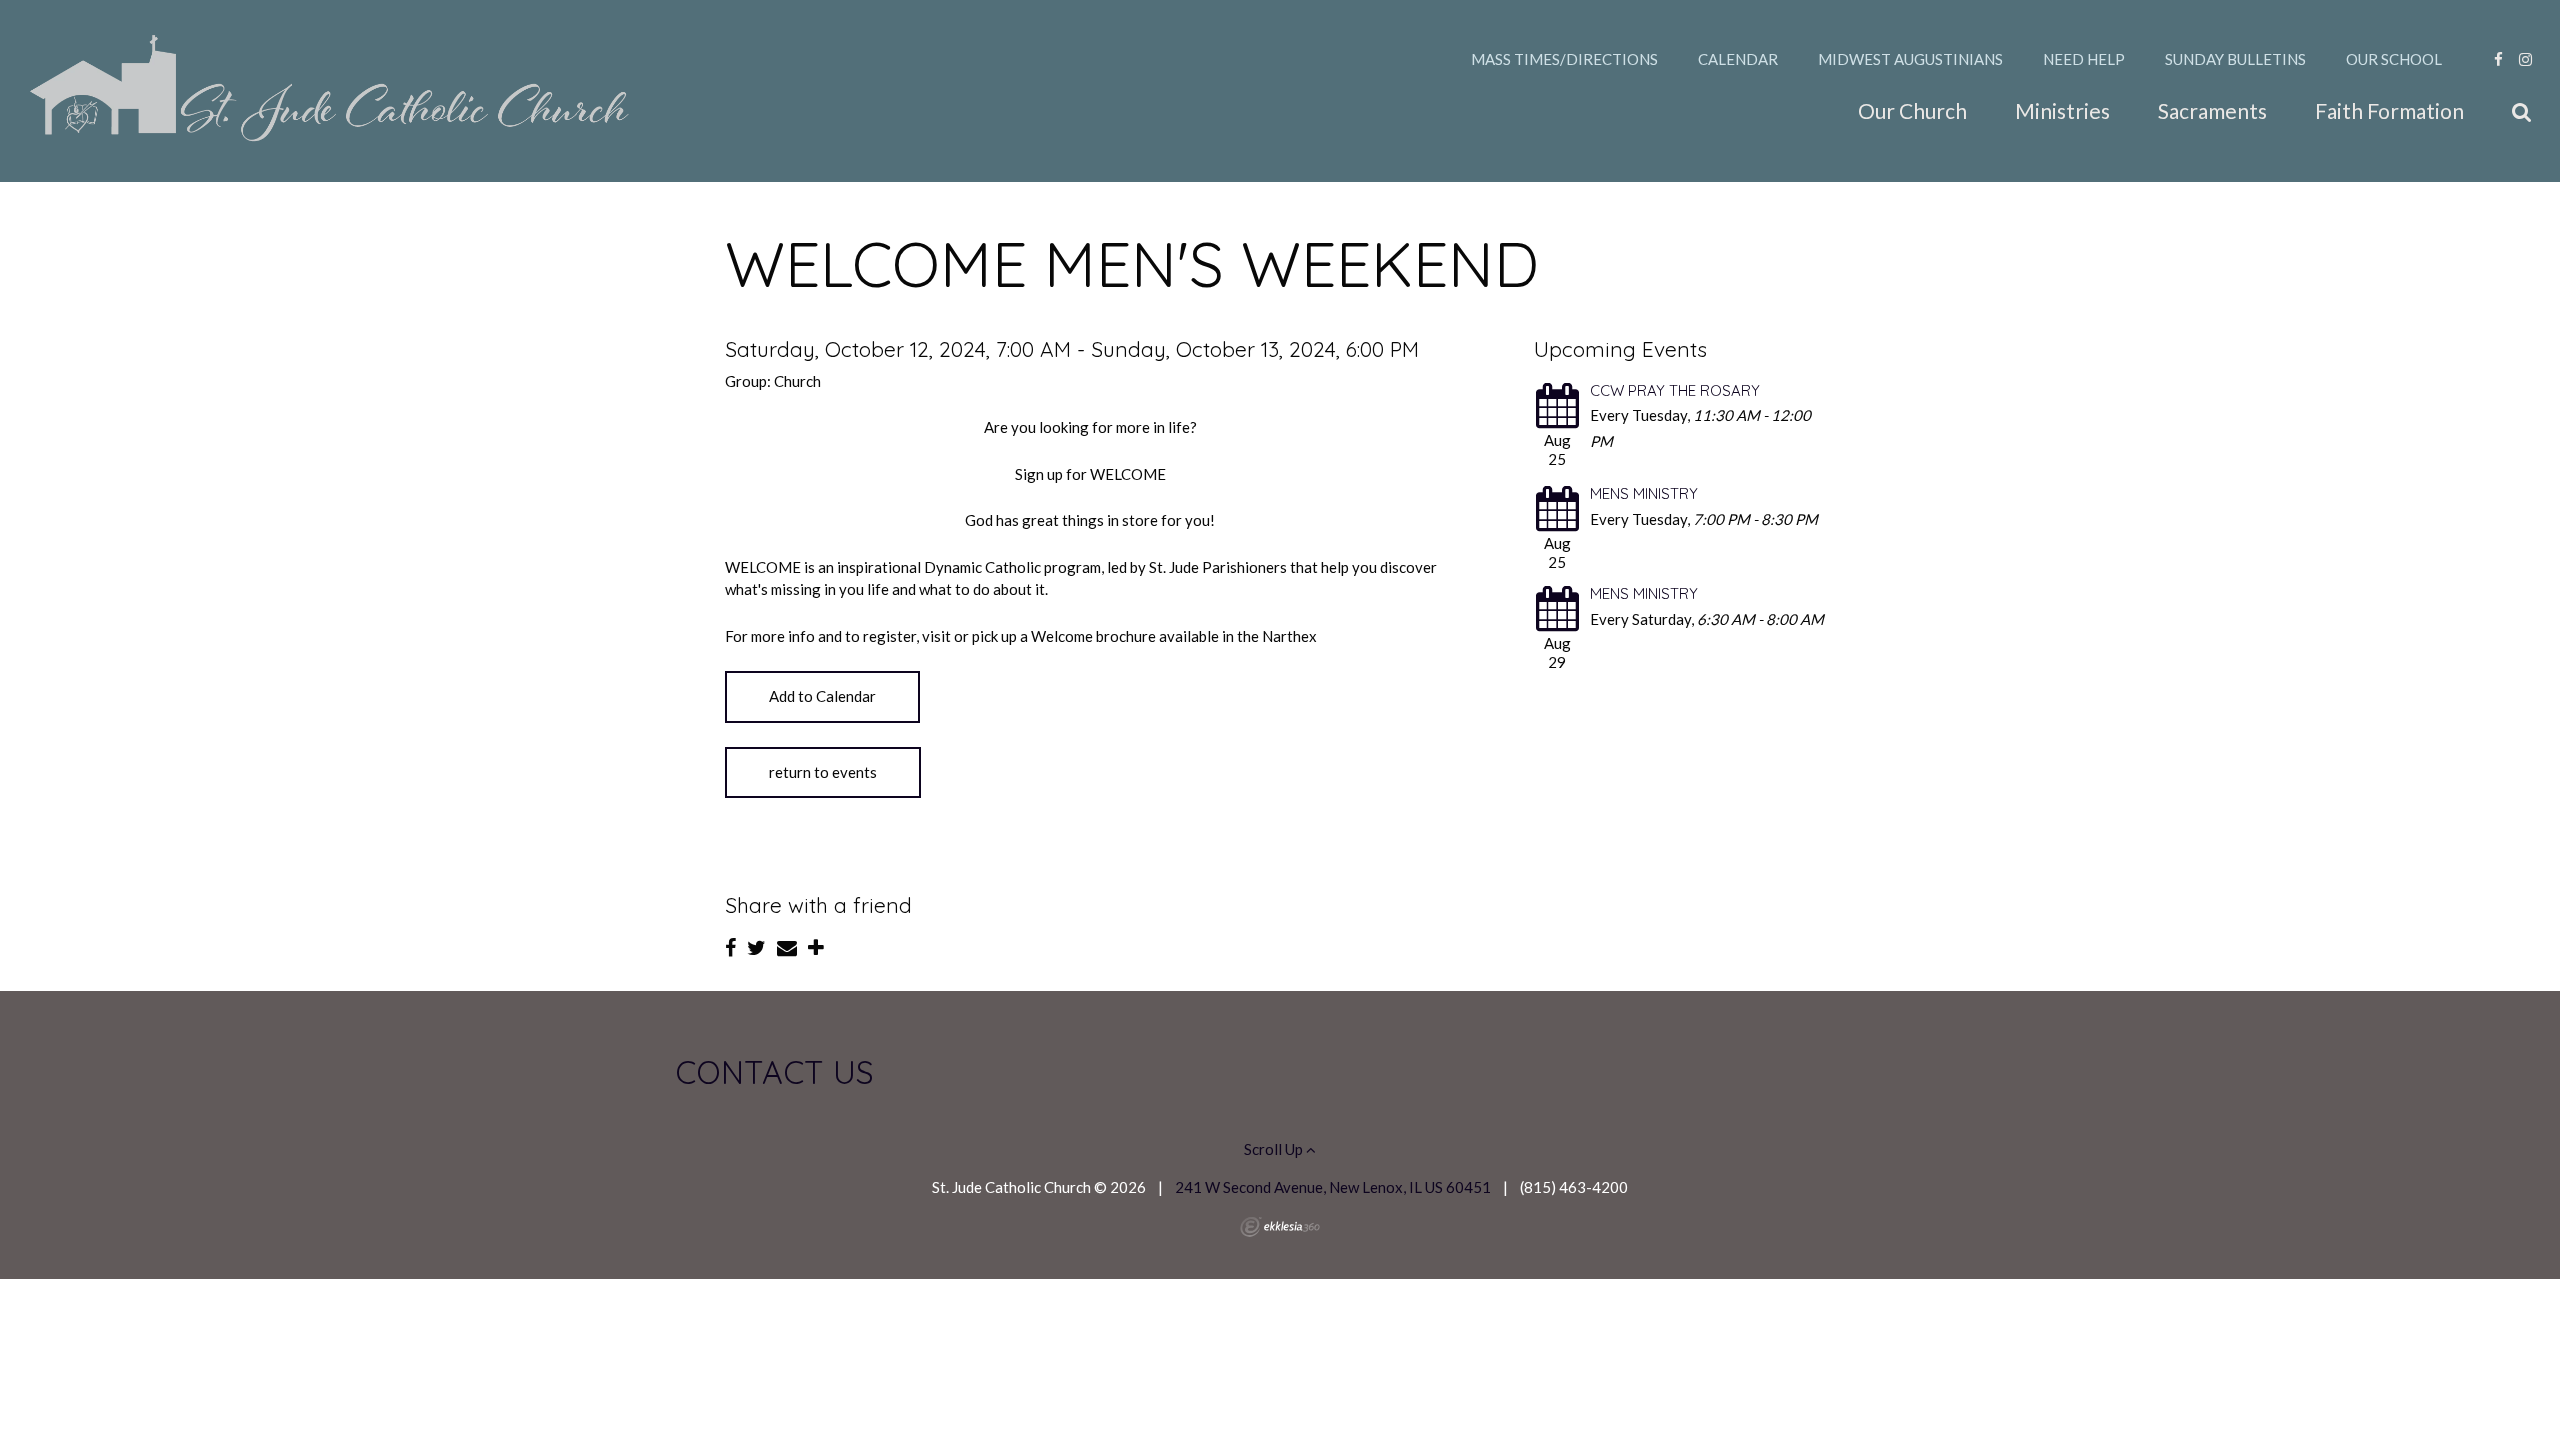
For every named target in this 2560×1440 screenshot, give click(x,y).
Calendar (1738, 59)
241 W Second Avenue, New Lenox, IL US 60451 (1333, 1187)
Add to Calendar (822, 696)
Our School (2394, 59)
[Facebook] (2498, 59)
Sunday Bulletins (2235, 59)
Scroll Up (1275, 1149)
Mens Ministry (1644, 493)
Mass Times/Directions (1564, 59)
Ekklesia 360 (1280, 1227)
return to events (823, 772)
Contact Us (774, 1072)
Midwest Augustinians (1910, 59)
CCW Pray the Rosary (1675, 390)
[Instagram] (2525, 59)
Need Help (2084, 59)
